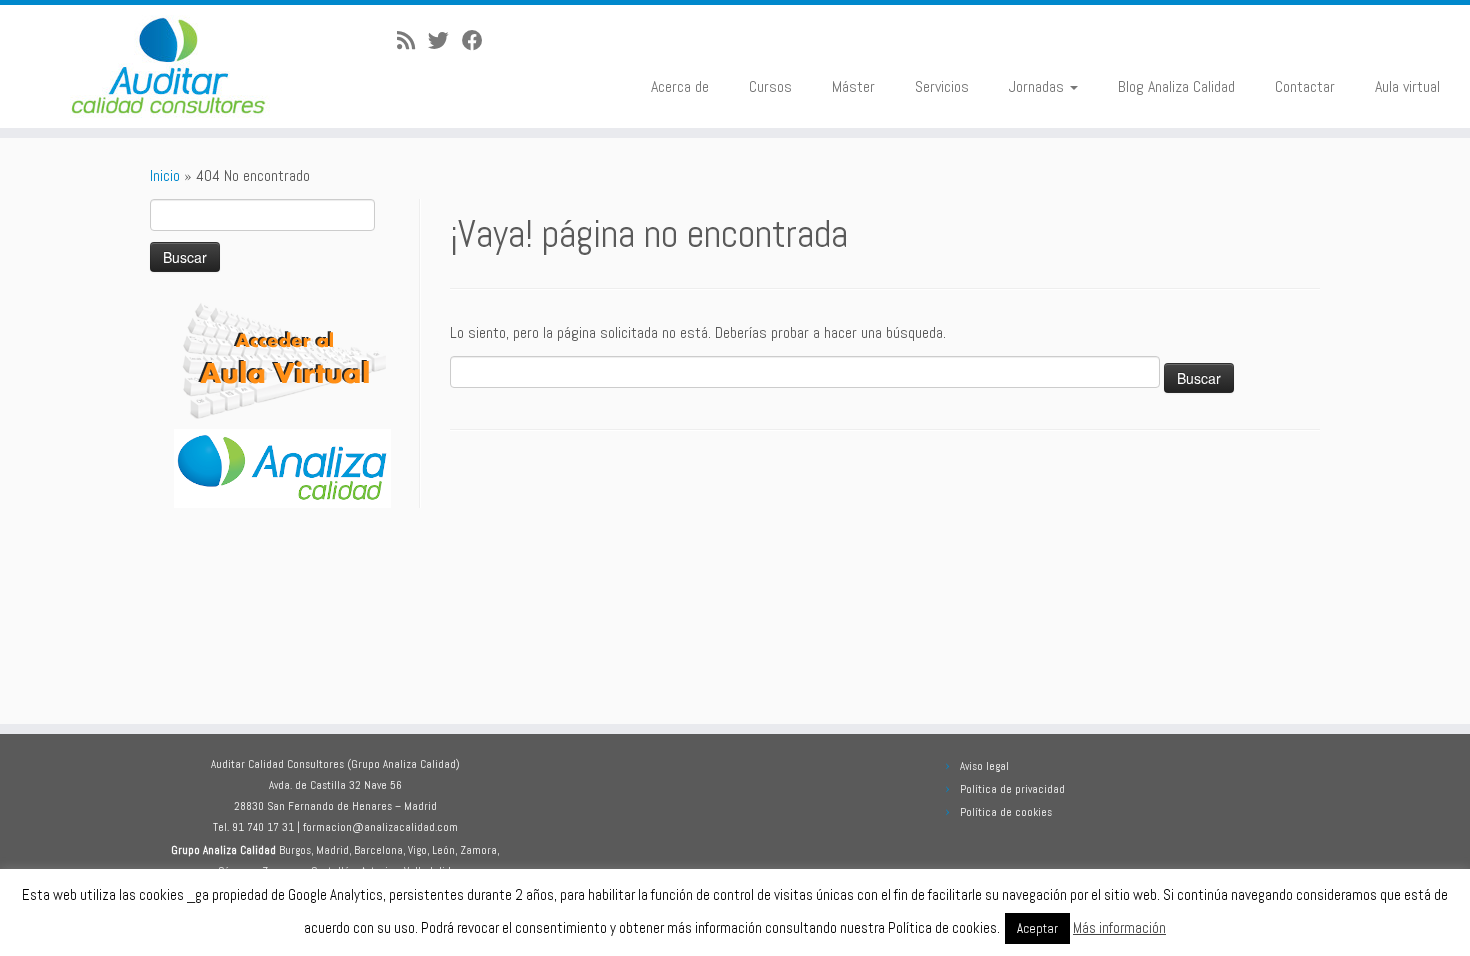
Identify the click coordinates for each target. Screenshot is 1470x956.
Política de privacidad (1012, 789)
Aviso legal (984, 766)
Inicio (165, 175)
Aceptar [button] (1037, 928)
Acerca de (680, 86)
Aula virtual (1407, 86)
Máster (853, 86)
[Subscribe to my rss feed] (412, 41)
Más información (1119, 927)
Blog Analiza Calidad (1176, 86)
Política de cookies (1006, 812)
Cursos (770, 86)
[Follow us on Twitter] (445, 41)
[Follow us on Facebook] (479, 41)
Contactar (1305, 86)
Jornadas (1038, 86)
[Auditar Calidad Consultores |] (169, 66)
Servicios (942, 86)
